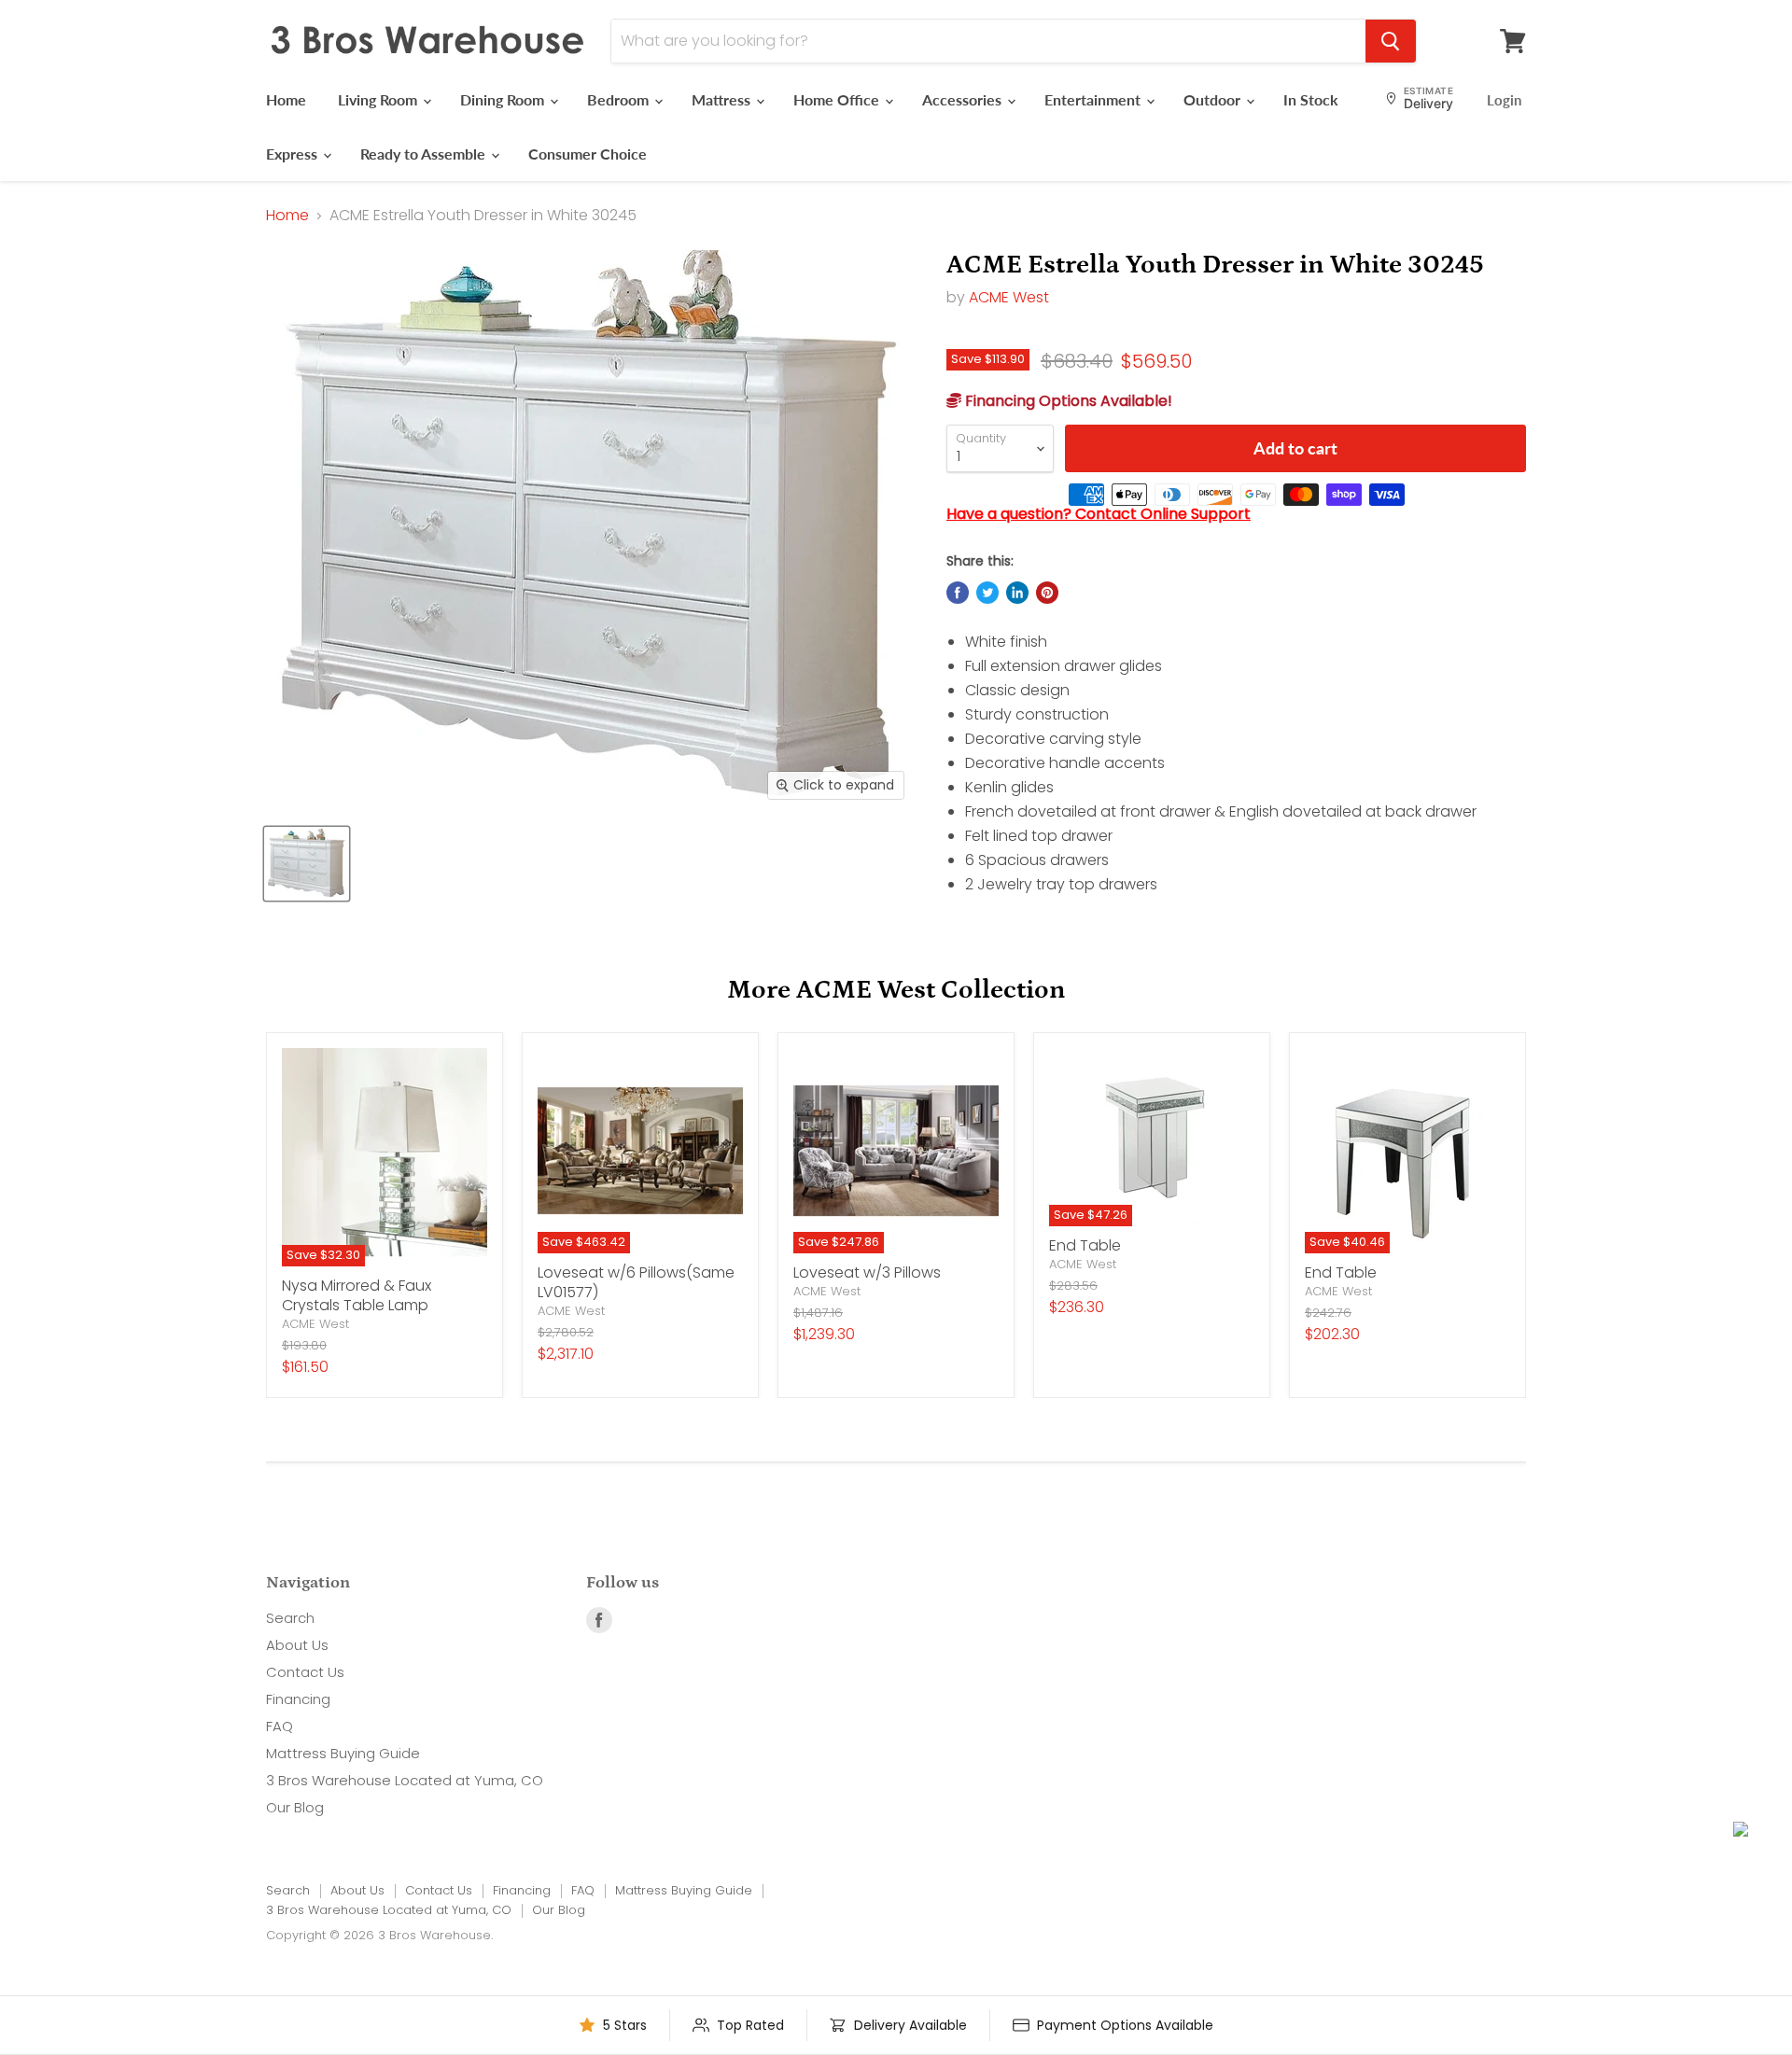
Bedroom (620, 99)
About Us (297, 1645)
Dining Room (504, 99)
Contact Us (305, 1672)
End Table (1085, 1245)
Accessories (964, 99)
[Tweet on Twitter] (987, 593)
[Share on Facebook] (958, 593)
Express (294, 154)
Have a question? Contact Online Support (1099, 514)
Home (286, 99)
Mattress (723, 99)
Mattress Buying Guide (343, 1753)
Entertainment (1094, 99)
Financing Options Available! (1067, 401)
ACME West (1009, 297)
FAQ (280, 1726)
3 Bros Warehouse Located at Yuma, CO (405, 1780)
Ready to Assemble (425, 154)
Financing (298, 1699)
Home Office (838, 99)
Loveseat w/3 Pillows (867, 1272)
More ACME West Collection (896, 990)
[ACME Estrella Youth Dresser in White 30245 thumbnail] (307, 864)
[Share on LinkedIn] (1017, 593)
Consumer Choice (588, 154)
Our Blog (295, 1807)
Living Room (379, 99)
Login (1504, 100)
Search (290, 1618)
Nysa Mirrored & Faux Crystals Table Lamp (357, 1295)
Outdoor (1214, 99)
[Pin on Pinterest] (1047, 593)
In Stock (1311, 99)
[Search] (1391, 41)
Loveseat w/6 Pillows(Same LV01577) (636, 1282)
